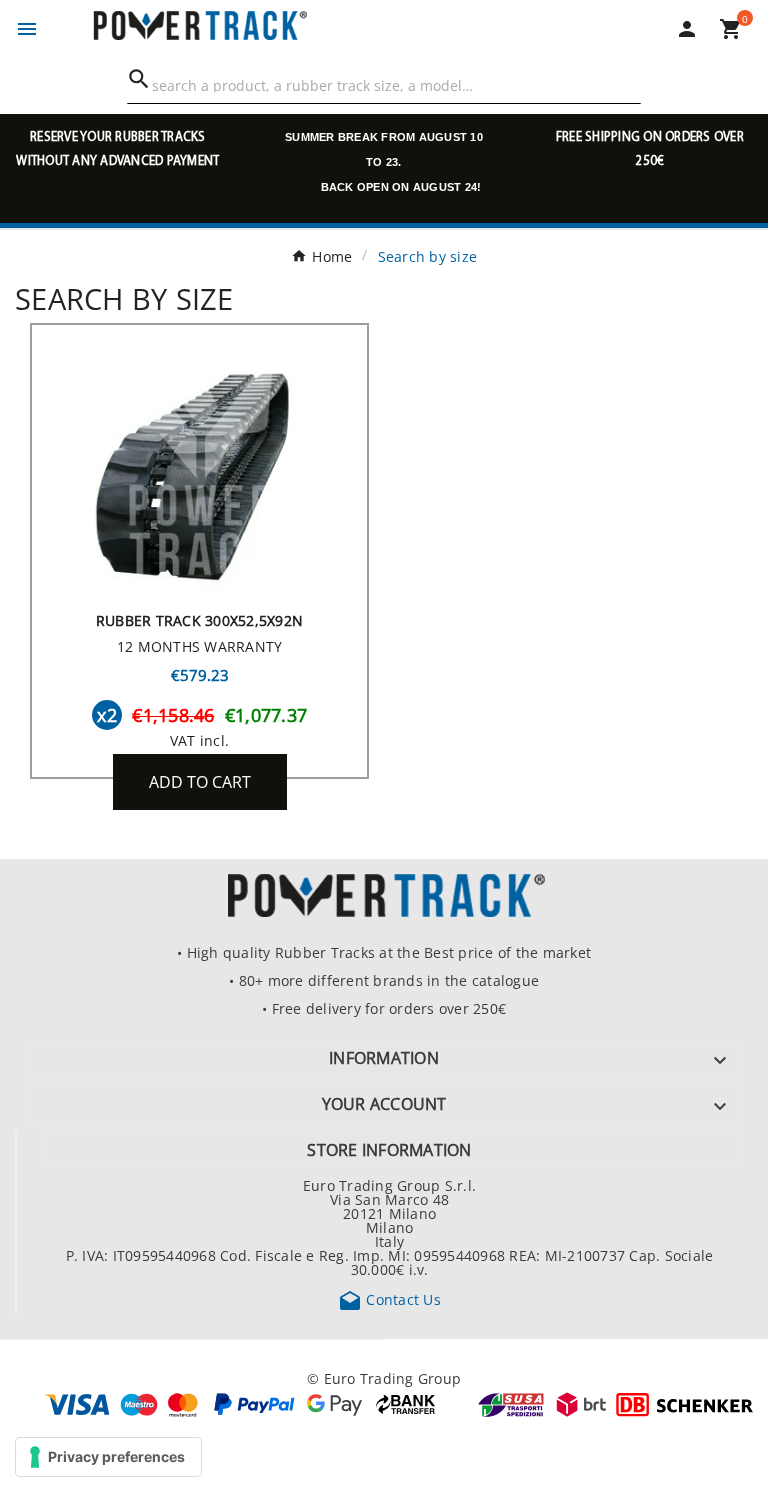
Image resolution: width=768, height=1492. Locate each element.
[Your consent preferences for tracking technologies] (108, 1457)
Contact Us (389, 1299)
